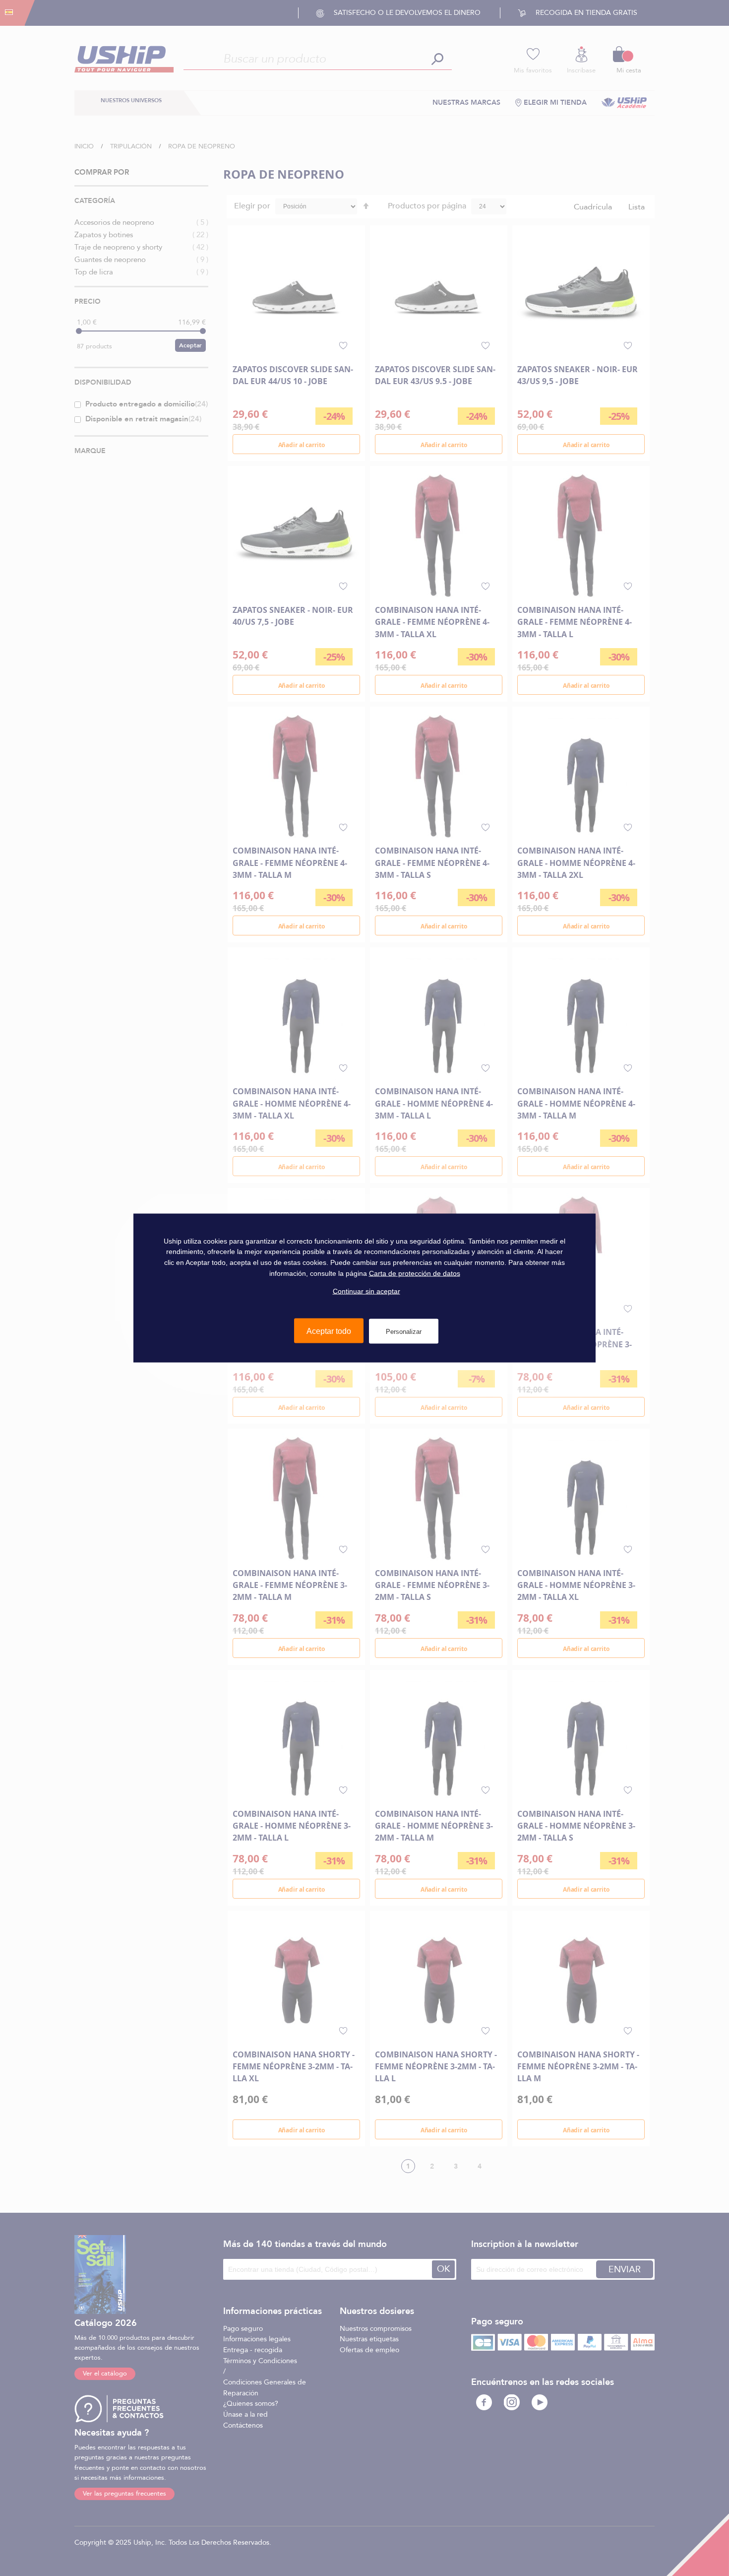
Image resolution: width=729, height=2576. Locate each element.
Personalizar (404, 1331)
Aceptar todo (329, 1331)
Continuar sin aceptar (366, 1291)
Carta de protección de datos (415, 1273)
